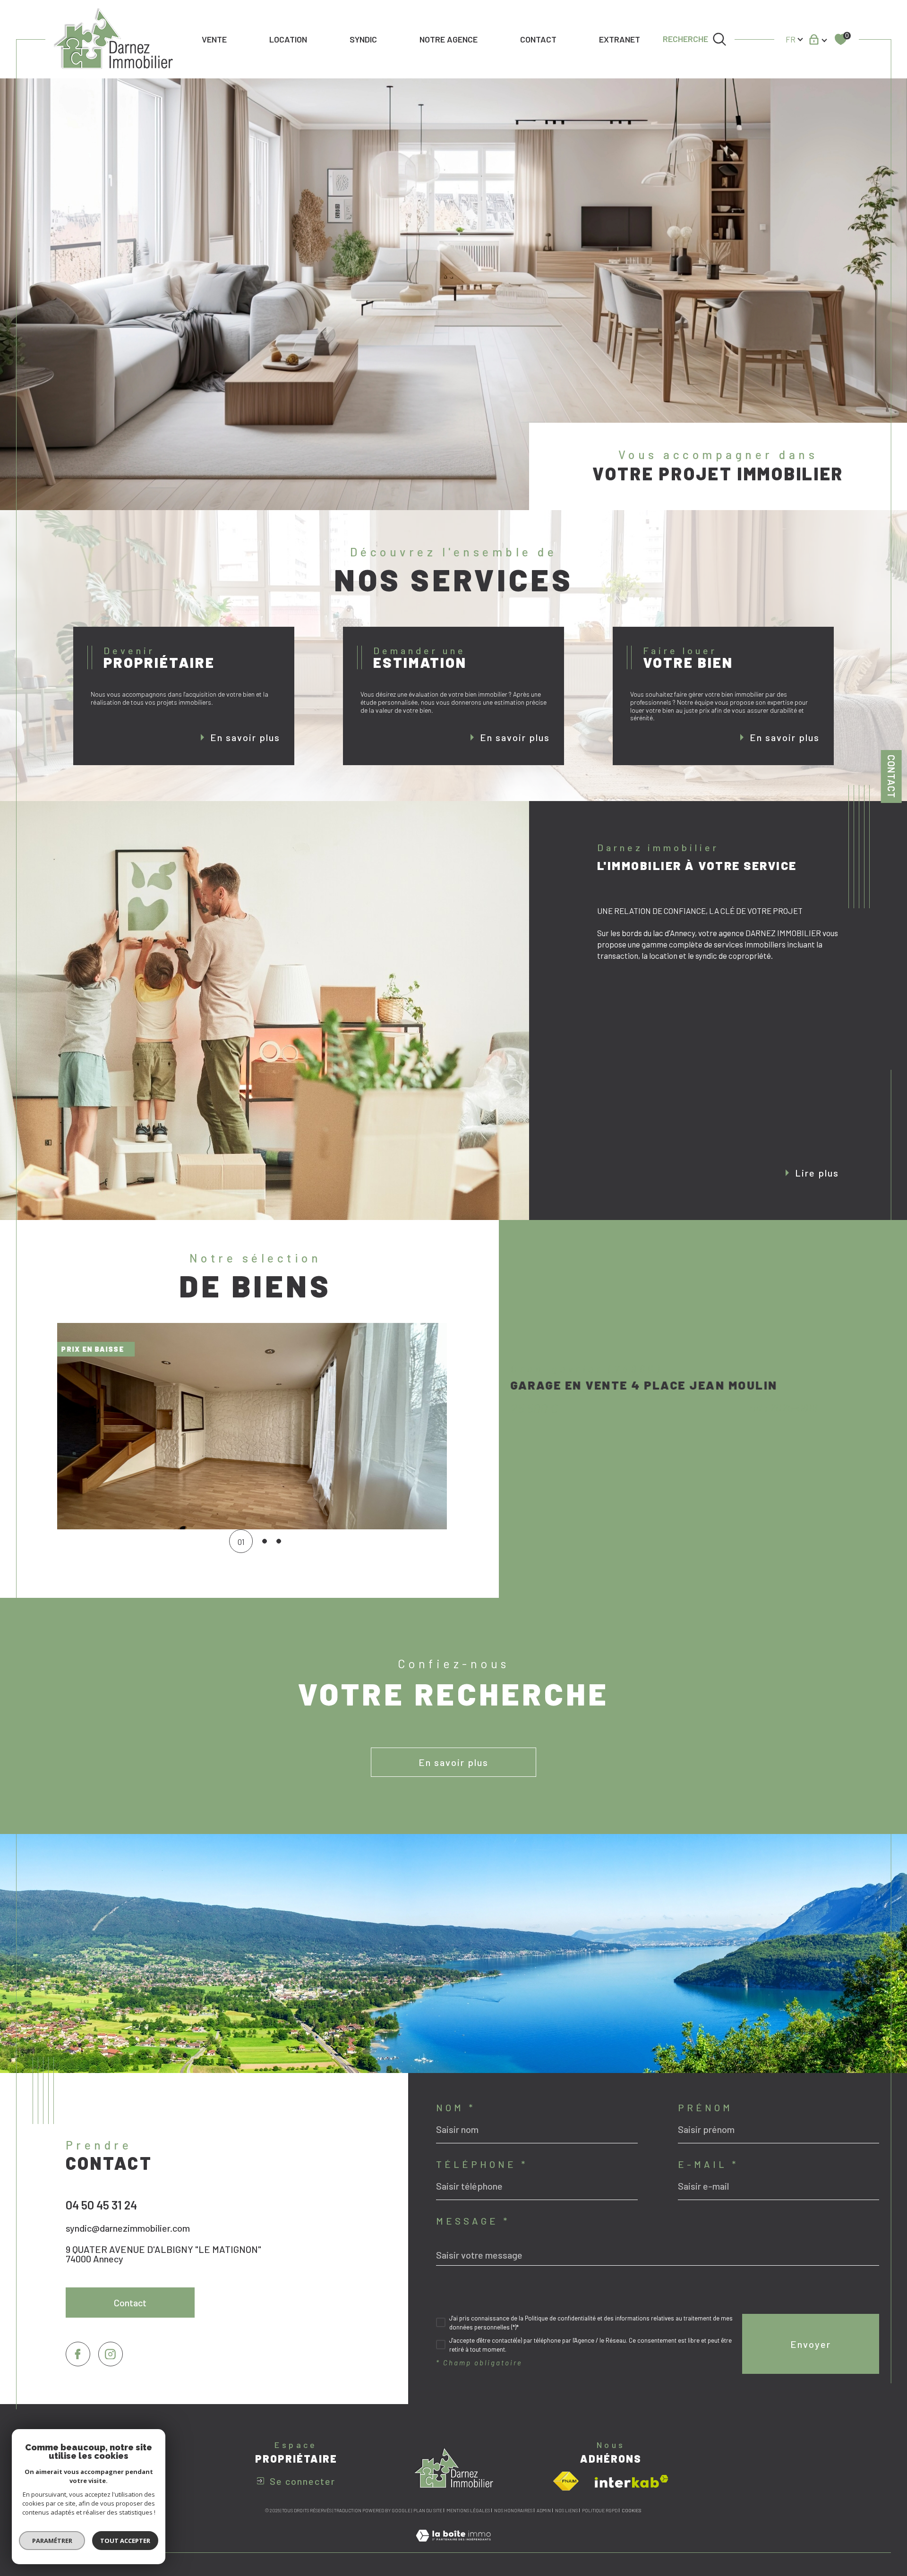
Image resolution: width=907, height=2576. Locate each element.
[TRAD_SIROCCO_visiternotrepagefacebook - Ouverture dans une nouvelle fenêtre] (78, 2354)
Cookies (631, 2511)
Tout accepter (125, 2541)
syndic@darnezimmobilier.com (128, 2228)
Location (288, 39)
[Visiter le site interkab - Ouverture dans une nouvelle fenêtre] (632, 2481)
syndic (363, 39)
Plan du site (428, 2510)
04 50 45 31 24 (101, 2205)
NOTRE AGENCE (449, 39)
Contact (891, 776)
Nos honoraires (513, 2510)
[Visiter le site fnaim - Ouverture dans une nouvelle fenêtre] (566, 2481)
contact (538, 39)
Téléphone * (482, 2164)
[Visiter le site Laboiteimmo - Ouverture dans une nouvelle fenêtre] (453, 2546)
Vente (214, 39)
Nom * (456, 2107)
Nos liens (566, 2510)
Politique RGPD (600, 2510)
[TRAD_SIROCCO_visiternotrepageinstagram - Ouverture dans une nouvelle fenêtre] (111, 2354)
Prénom (705, 2107)
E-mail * (708, 2164)
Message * (473, 2221)
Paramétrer (52, 2541)
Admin (544, 2510)
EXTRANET (620, 39)
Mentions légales (468, 2510)
